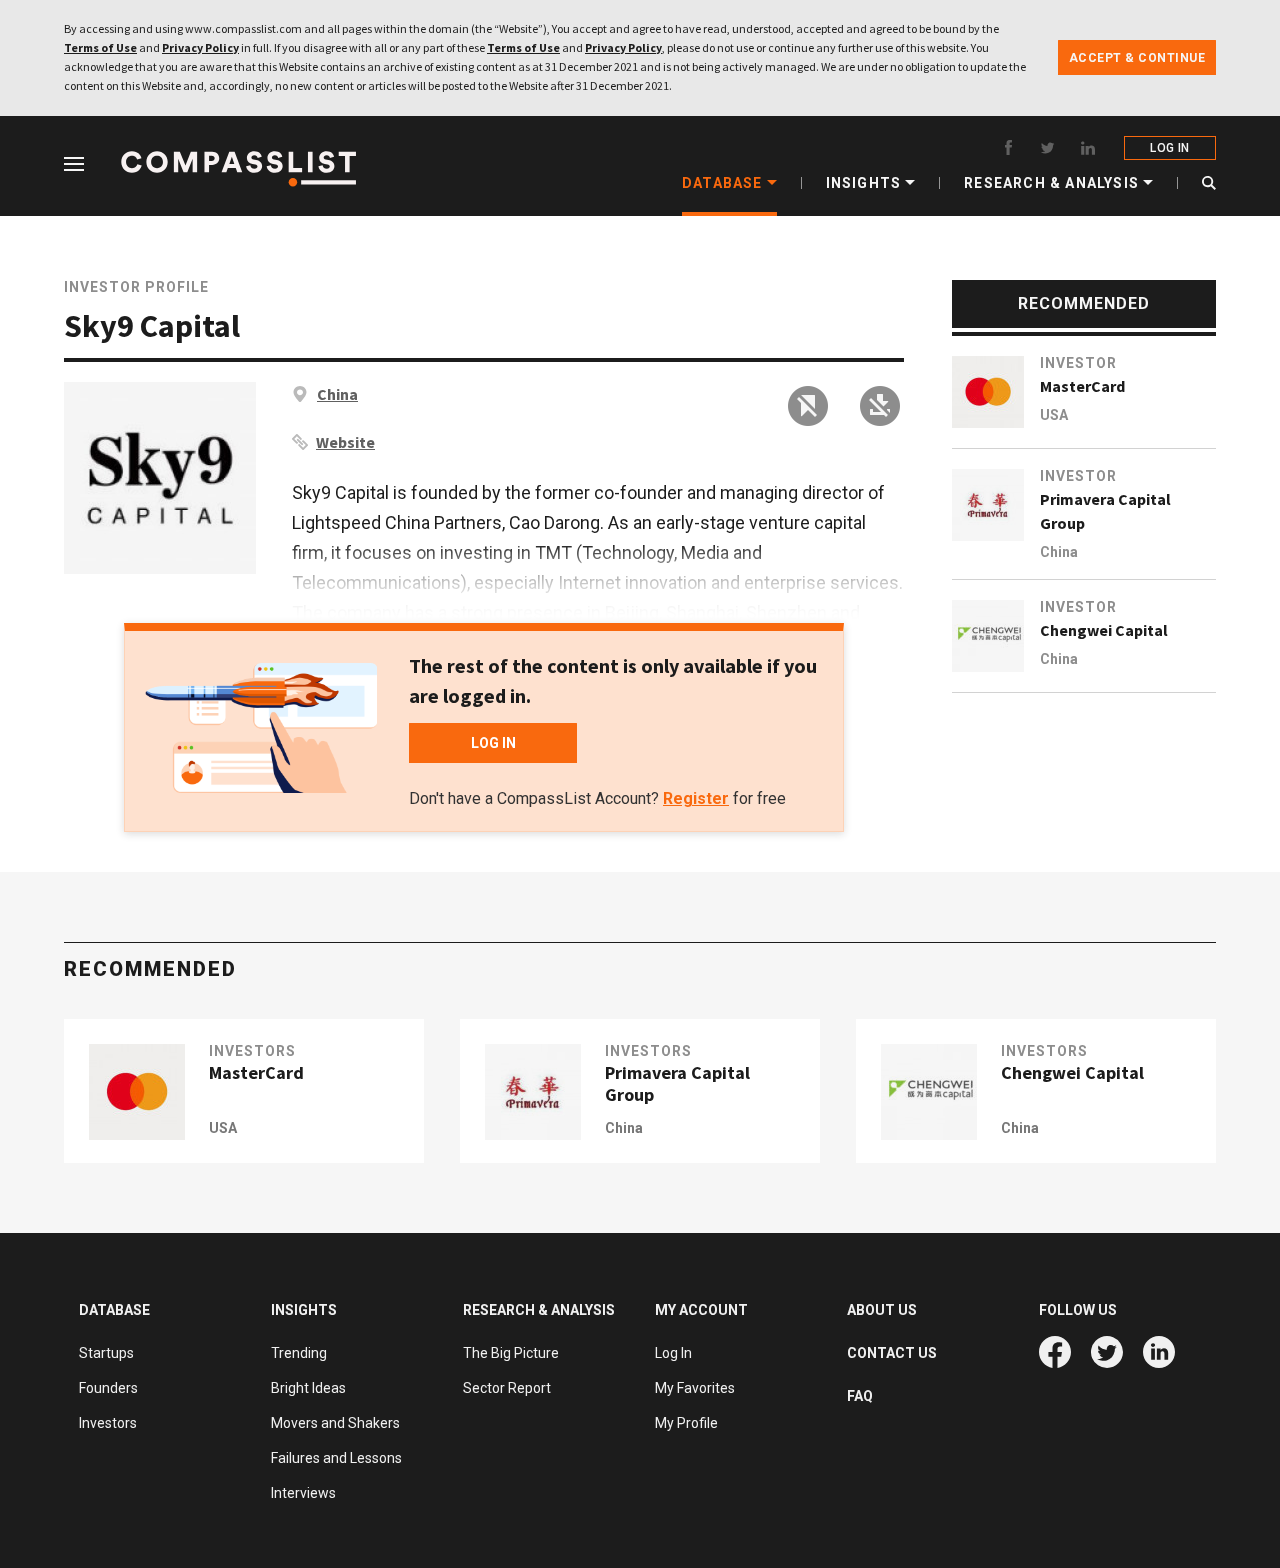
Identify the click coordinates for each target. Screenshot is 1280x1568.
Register (696, 798)
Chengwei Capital (1104, 630)
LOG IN (1169, 148)
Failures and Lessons (336, 1458)
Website (345, 442)
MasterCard (1082, 386)
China (337, 394)
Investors (252, 1051)
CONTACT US (892, 1353)
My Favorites (695, 1388)
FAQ (860, 1396)
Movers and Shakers (335, 1423)
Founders (108, 1388)
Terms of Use (100, 47)
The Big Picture (511, 1353)
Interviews (303, 1493)
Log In (673, 1353)
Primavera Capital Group (1105, 511)
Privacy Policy (200, 47)
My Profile (686, 1423)
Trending (299, 1353)
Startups (106, 1353)
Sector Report (507, 1388)
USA (1054, 415)
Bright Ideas (308, 1388)
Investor (1078, 363)
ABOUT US (882, 1310)
